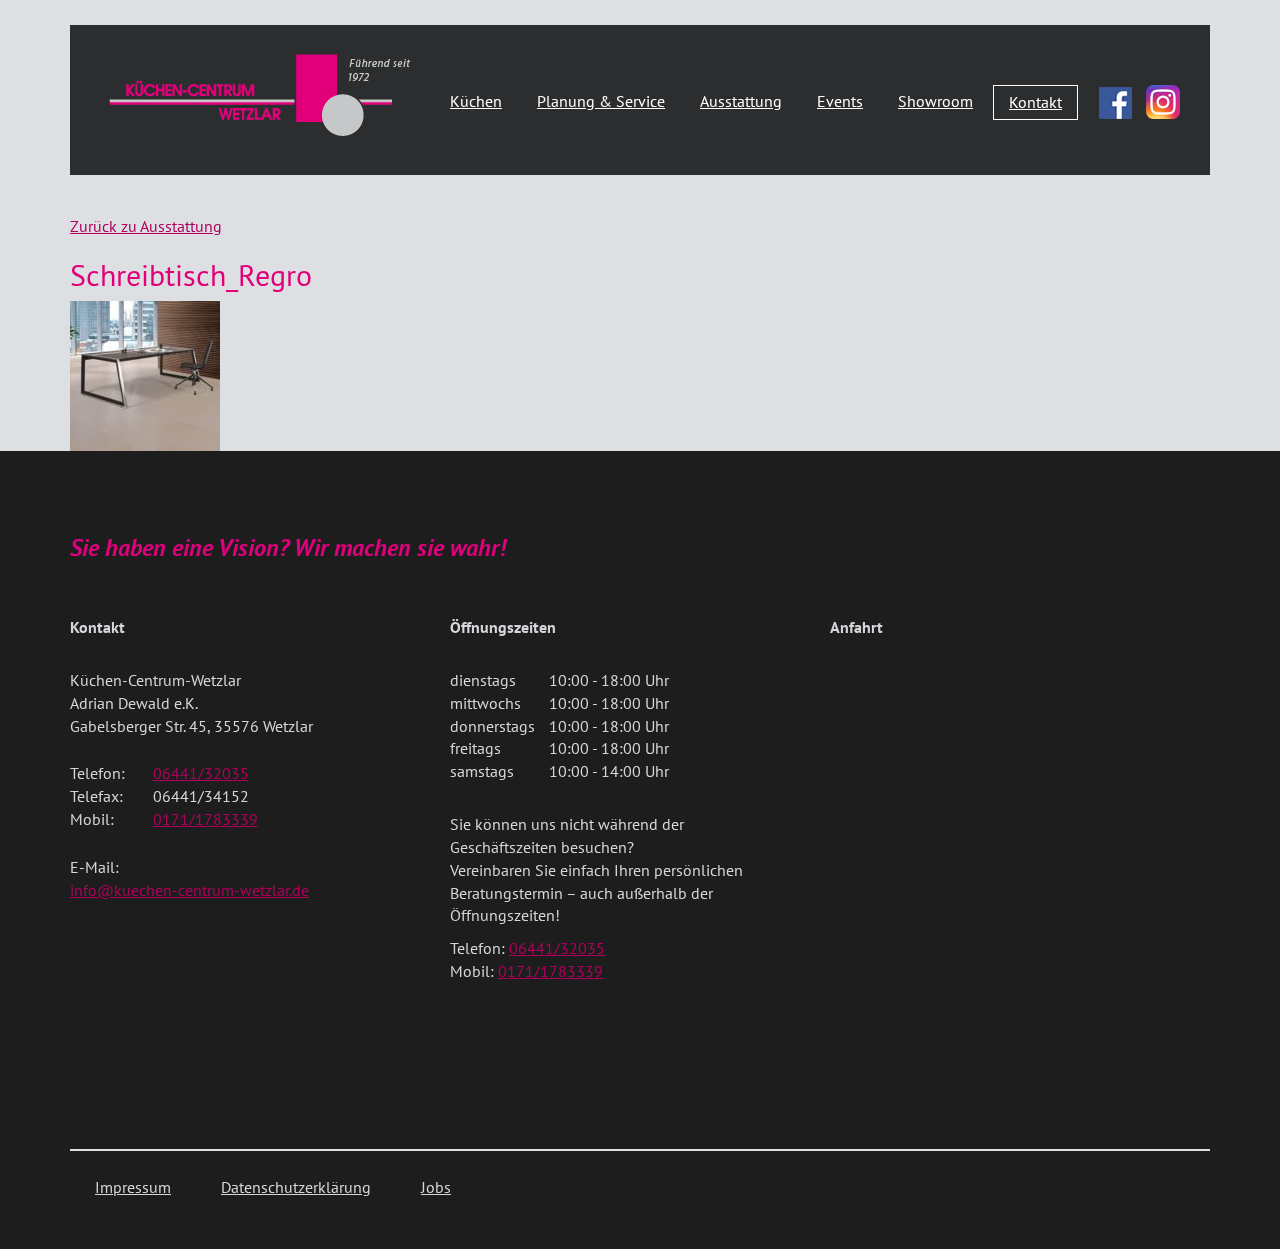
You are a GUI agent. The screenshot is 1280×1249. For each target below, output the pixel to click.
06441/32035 (201, 773)
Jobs (436, 1187)
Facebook (1116, 98)
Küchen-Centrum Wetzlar (260, 95)
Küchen (476, 101)
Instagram (1163, 102)
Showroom (935, 101)
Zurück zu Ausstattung (146, 226)
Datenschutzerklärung (296, 1187)
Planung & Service (601, 101)
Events (840, 101)
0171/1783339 (205, 819)
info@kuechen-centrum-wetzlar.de (189, 890)
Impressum (133, 1187)
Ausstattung (741, 101)
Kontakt (1035, 102)
